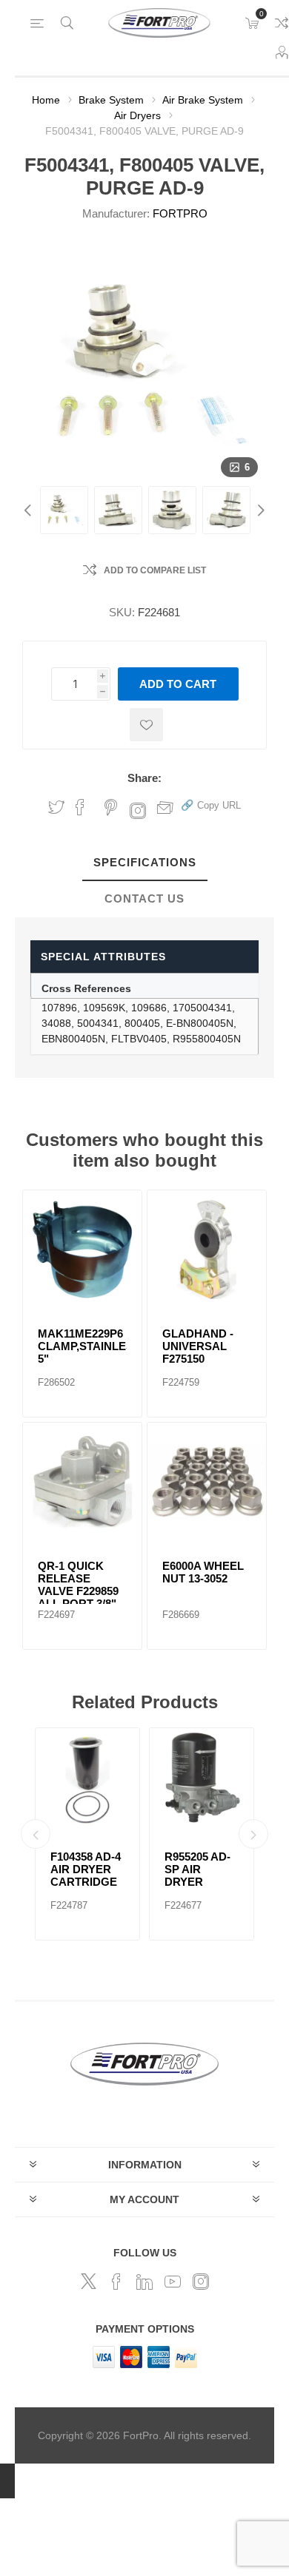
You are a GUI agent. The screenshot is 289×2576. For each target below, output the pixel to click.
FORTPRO (180, 213)
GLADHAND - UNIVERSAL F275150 (198, 1346)
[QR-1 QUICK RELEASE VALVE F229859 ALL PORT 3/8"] (82, 1482)
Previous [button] (30, 510)
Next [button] (259, 510)
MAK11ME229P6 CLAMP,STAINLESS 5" (82, 1346)
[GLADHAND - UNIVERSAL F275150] (207, 1250)
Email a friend (165, 807)
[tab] (144, 863)
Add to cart (178, 684)
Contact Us (144, 898)
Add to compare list (155, 570)
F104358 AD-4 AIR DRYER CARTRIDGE (86, 1869)
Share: (144, 778)
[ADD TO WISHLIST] (146, 725)
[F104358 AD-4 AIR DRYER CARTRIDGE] (87, 1780)
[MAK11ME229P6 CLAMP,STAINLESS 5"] (82, 1250)
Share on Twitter (56, 807)
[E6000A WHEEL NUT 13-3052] (207, 1482)
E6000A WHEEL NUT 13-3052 (203, 1572)
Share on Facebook (80, 807)
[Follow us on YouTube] (173, 2282)
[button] (211, 805)
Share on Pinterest (111, 807)
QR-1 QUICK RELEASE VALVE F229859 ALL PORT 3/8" (78, 1585)
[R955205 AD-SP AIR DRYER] (202, 1780)
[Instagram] (201, 2282)
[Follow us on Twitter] (88, 2282)
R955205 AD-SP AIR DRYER (197, 1869)
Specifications (145, 862)
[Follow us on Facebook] (116, 2282)
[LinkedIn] (144, 2282)
